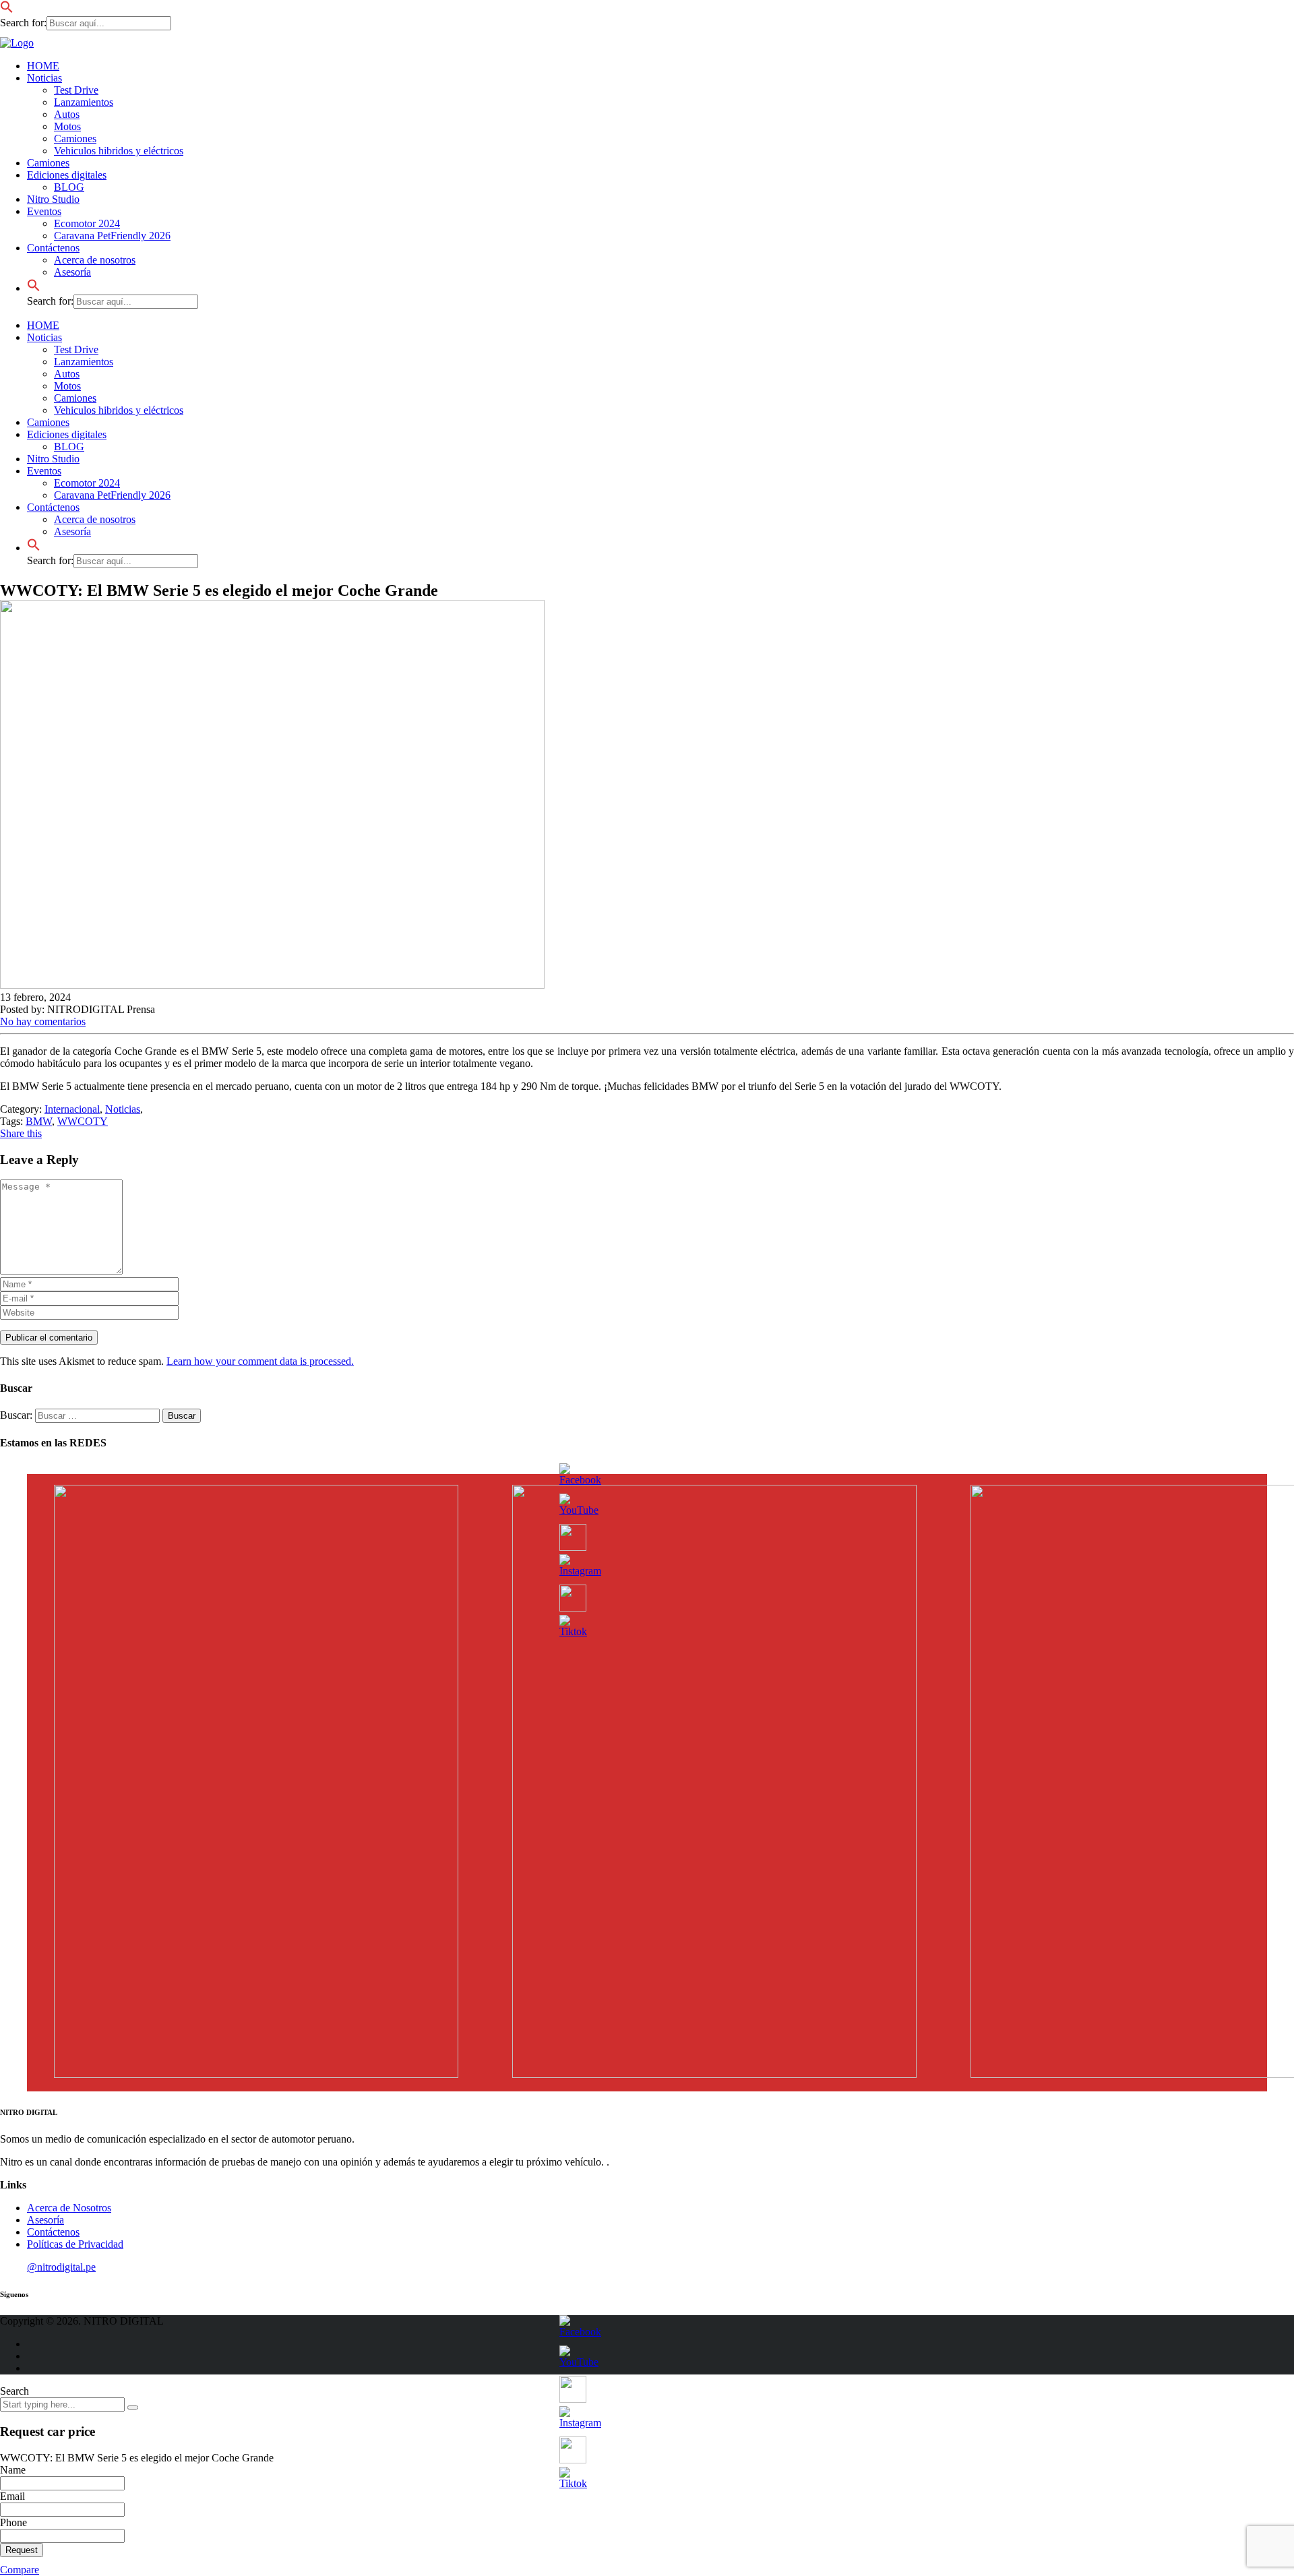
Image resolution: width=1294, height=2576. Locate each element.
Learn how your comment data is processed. (260, 1361)
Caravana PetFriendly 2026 (112, 236)
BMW (39, 1121)
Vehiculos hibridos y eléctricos (119, 151)
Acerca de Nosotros (69, 2208)
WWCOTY (83, 1121)
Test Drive (76, 90)
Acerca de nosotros (95, 260)
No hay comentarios (43, 1021)
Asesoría (72, 531)
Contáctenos (53, 507)
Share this (21, 1133)
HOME (43, 66)
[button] (7, 10)
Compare (20, 2570)
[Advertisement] (47, 297)
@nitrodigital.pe (61, 2267)
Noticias (44, 78)
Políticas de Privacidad (75, 2244)
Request (22, 2550)
